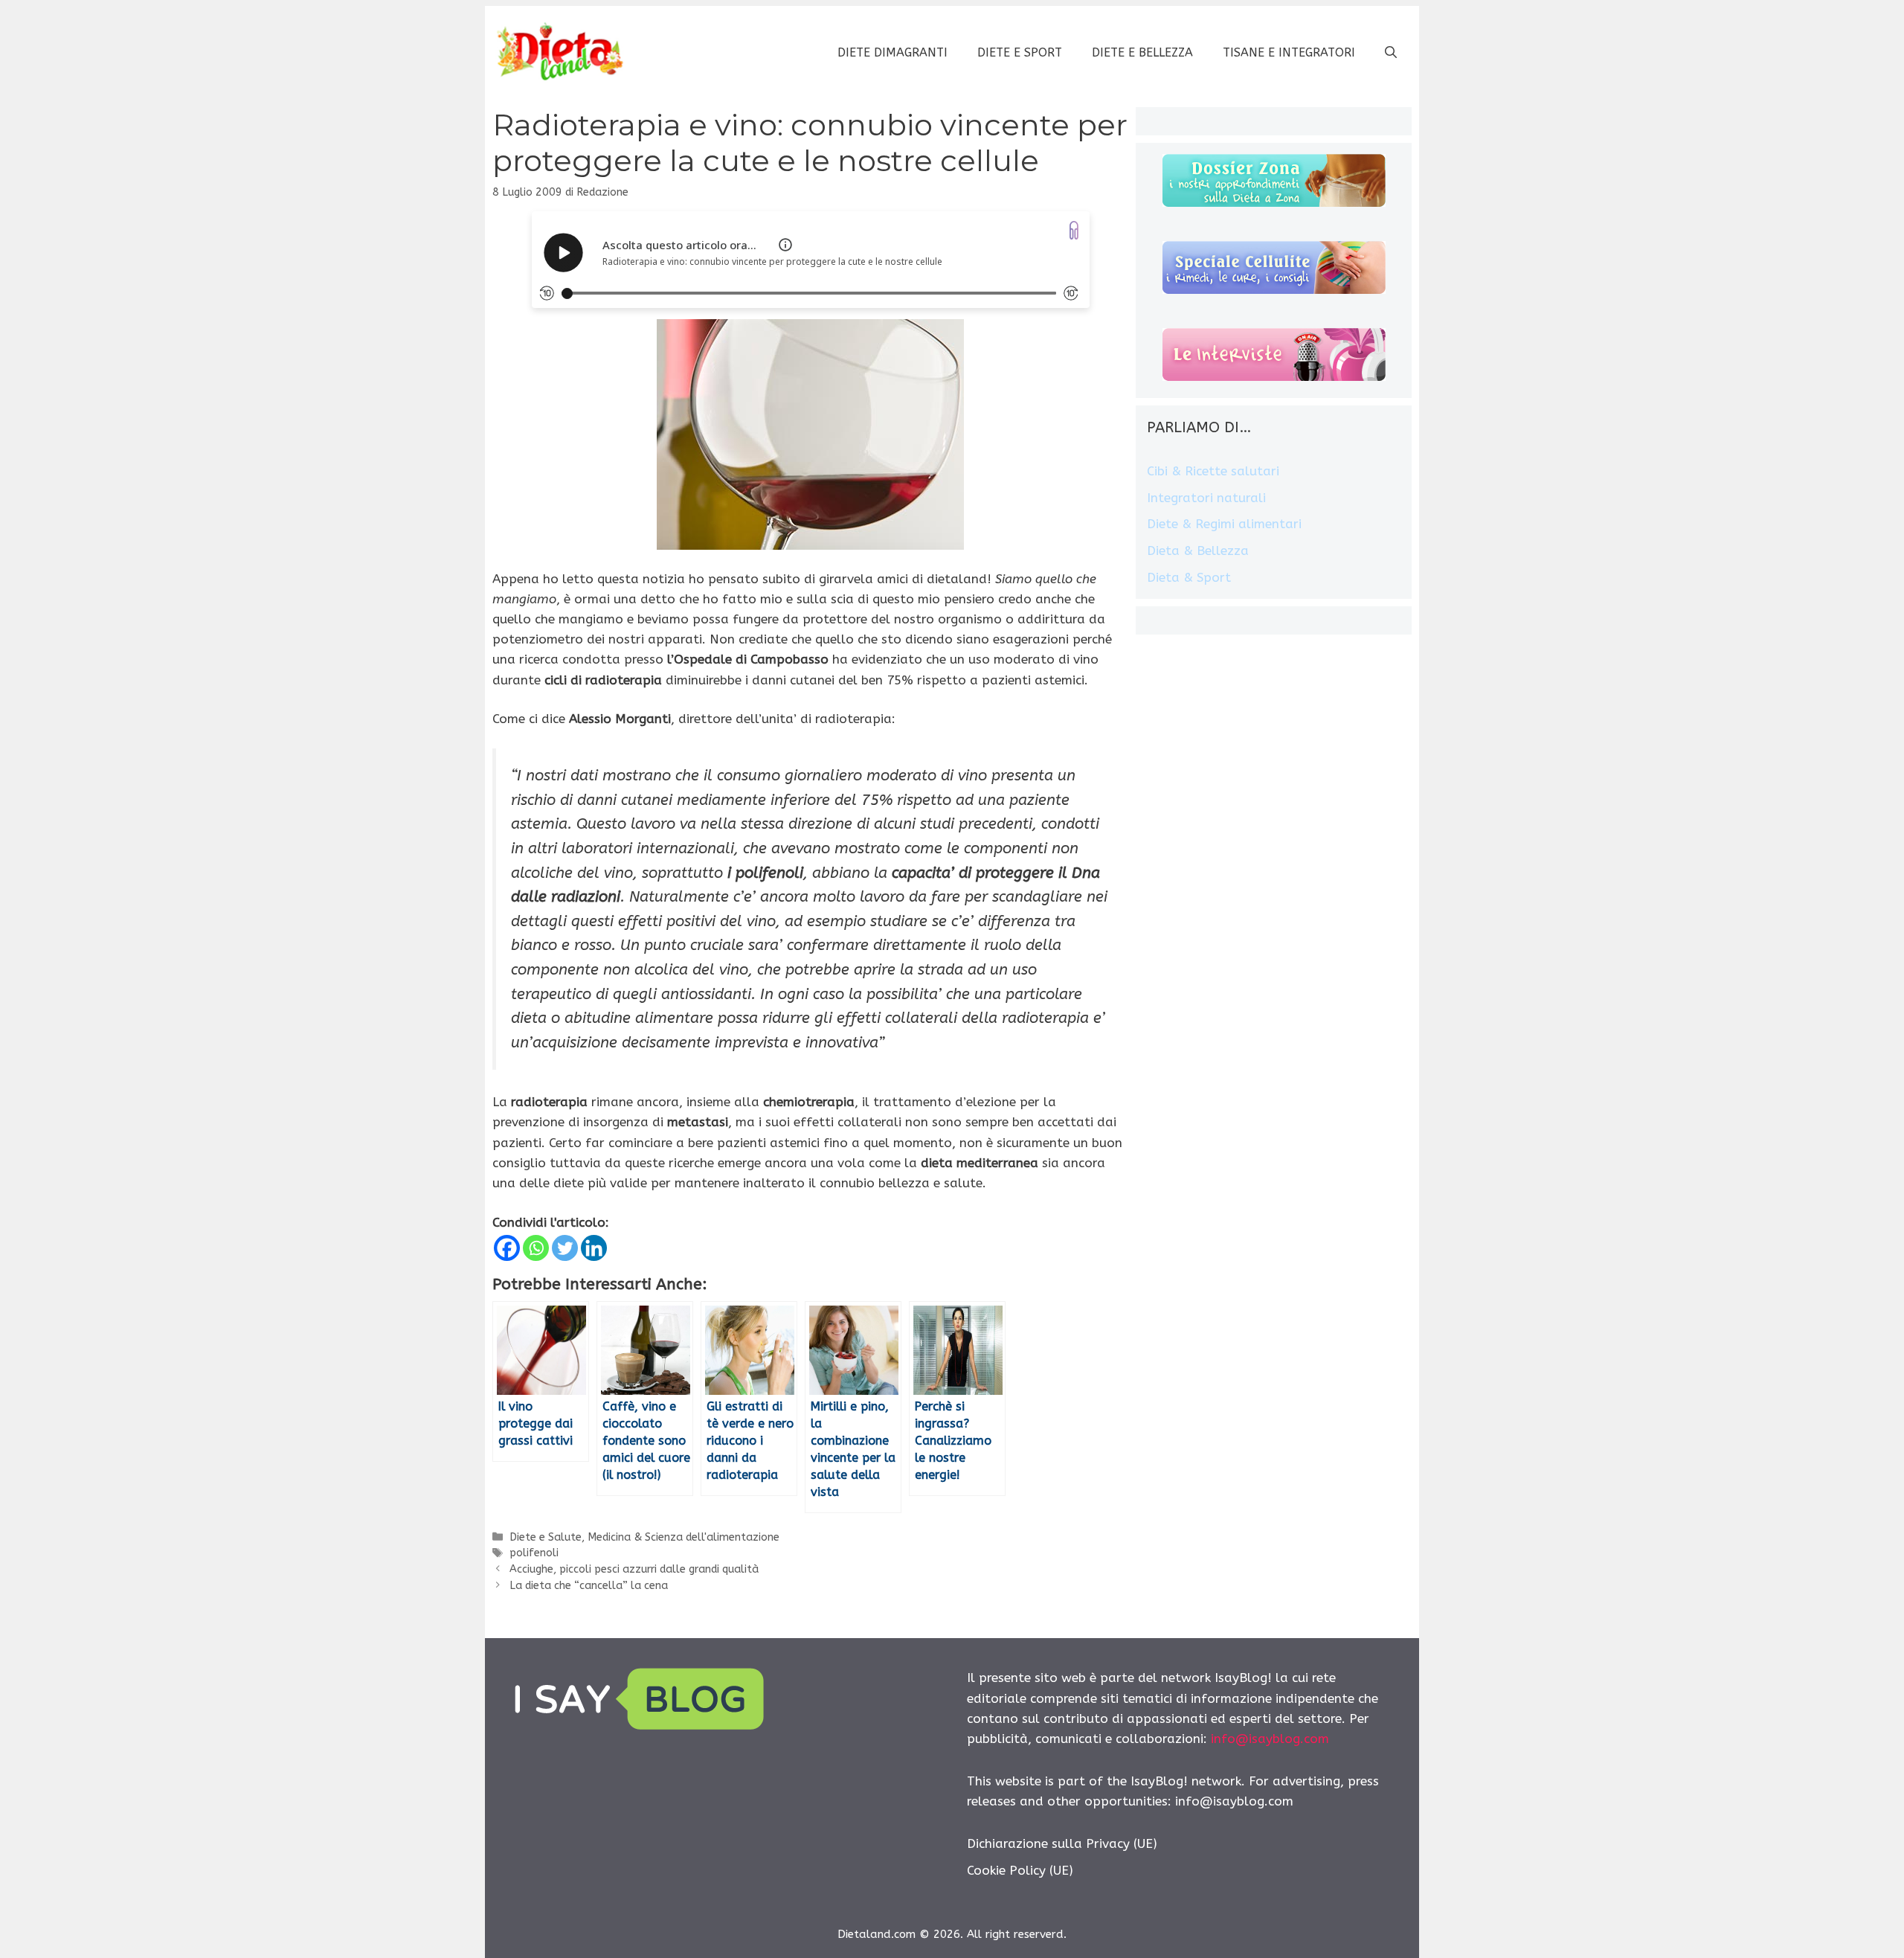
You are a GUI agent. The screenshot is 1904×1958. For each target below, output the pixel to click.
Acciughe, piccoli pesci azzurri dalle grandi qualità (634, 1569)
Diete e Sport (1020, 52)
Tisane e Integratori (1289, 52)
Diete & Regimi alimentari (1224, 524)
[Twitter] (565, 1248)
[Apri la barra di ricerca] (1391, 53)
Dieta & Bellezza (1198, 551)
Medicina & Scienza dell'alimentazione (684, 1537)
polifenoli (534, 1553)
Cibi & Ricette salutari (1213, 471)
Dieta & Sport (1189, 577)
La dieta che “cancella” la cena (589, 1586)
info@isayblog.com (1270, 1739)
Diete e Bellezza (1142, 52)
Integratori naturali (1206, 498)
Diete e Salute (546, 1537)
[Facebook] (507, 1248)
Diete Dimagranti (892, 52)
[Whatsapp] (536, 1248)
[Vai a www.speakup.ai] (1074, 230)
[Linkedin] (594, 1248)
